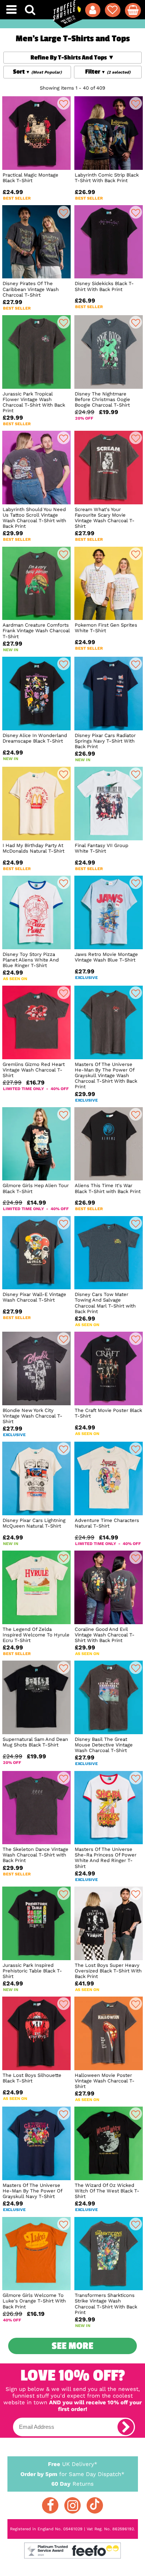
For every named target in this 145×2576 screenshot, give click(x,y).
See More (72, 2346)
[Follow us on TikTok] (95, 2505)
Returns (72, 2484)
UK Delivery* (73, 2464)
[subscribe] (126, 2427)
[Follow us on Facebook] (50, 2505)
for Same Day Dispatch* (72, 2474)
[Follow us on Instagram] (72, 2505)
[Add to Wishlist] (64, 103)
